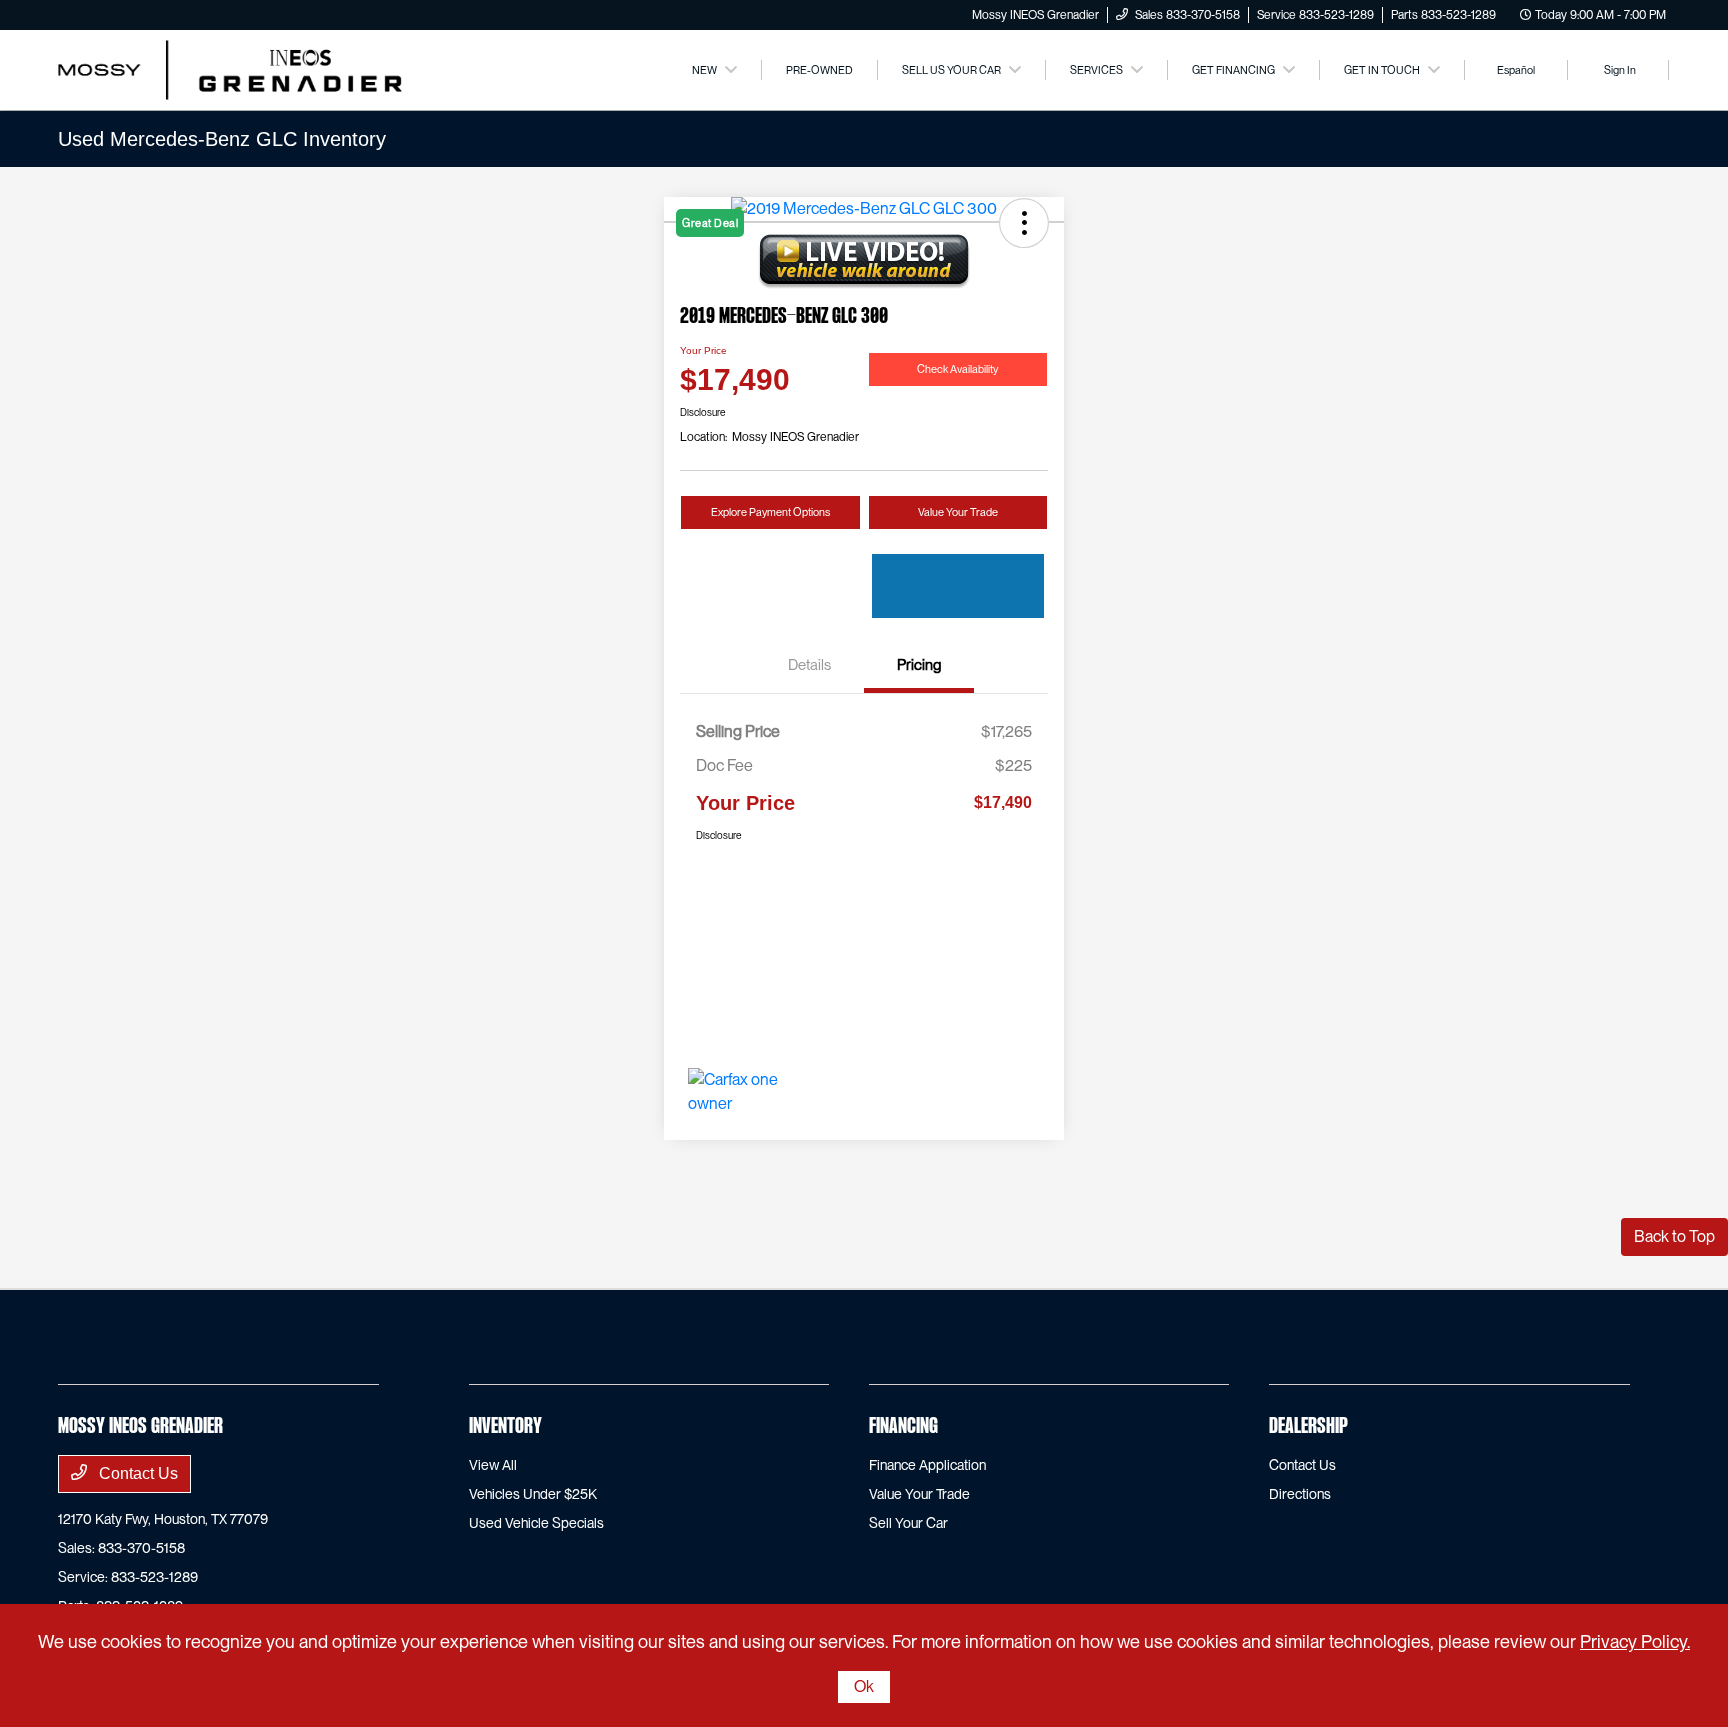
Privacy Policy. (1635, 1641)
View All (493, 1465)
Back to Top (1674, 1236)
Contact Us (136, 1473)
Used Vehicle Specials (536, 1523)
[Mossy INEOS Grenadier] (230, 68)
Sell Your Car (908, 1523)
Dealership (1308, 1427)
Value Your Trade (958, 512)
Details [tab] (809, 665)
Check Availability (957, 369)
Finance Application (927, 1465)
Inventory (505, 1427)
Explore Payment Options (770, 512)
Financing (903, 1427)
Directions (1300, 1494)
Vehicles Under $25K (533, 1494)
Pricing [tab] (919, 665)
